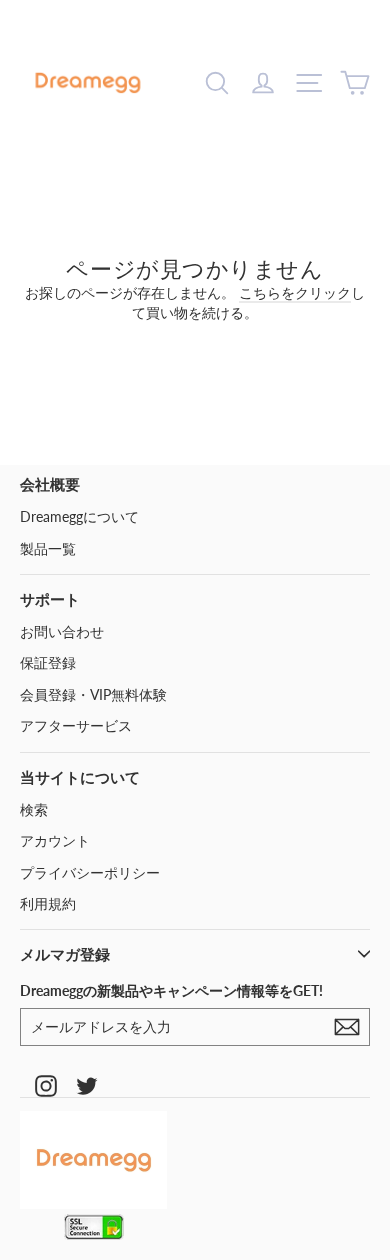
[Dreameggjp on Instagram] (46, 1085)
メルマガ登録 (65, 954)
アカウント (55, 840)
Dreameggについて (79, 516)
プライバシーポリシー (90, 872)
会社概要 (50, 484)
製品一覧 (48, 548)
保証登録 (48, 662)
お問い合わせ (62, 631)
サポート (50, 599)
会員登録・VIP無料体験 (93, 694)
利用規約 (48, 903)
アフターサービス (76, 725)
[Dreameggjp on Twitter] (87, 1085)
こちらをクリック (295, 292)
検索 (34, 809)
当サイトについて (80, 777)
